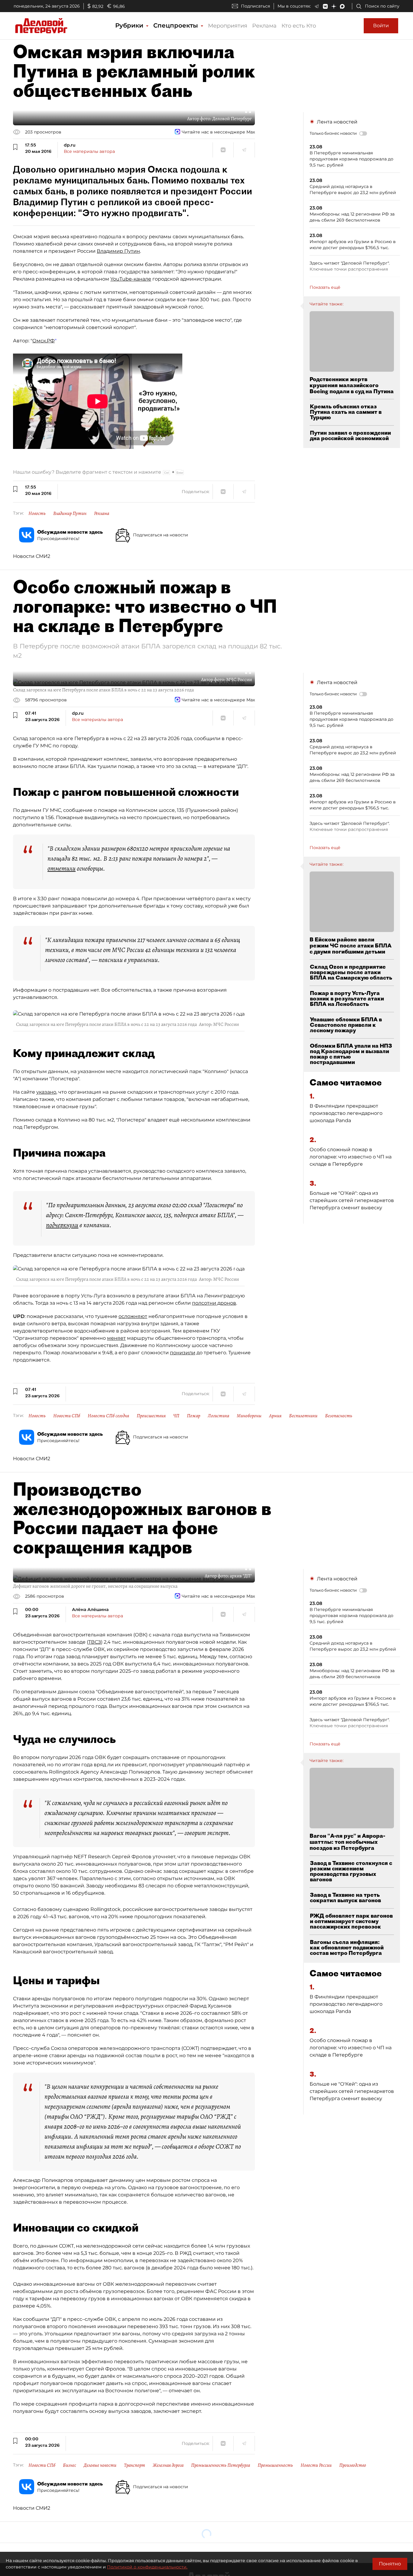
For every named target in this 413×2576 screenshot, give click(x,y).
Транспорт (135, 2465)
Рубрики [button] (130, 25)
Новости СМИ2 (32, 556)
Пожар (193, 1416)
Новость (37, 513)
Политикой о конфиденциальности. (147, 2567)
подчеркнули (62, 1225)
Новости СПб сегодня (108, 1416)
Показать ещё (325, 287)
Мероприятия (228, 26)
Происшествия (151, 1416)
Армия (275, 1416)
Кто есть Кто (299, 26)
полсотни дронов (214, 1303)
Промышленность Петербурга (221, 2465)
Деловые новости (100, 2465)
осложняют (133, 1316)
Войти (381, 26)
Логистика (218, 1416)
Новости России (316, 2465)
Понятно (390, 2564)
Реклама (264, 26)
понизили (183, 1353)
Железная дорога (168, 2465)
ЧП (176, 1416)
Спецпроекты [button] (177, 25)
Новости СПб (67, 1416)
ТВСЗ (95, 1642)
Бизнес (70, 2465)
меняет (116, 1338)
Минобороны (249, 1416)
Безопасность (339, 1416)
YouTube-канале (131, 279)
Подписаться (255, 6)
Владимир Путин (118, 251)
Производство (353, 2465)
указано (46, 1092)
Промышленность (275, 2465)
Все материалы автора (89, 151)
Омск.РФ (44, 341)
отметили (62, 868)
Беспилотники (303, 1416)
